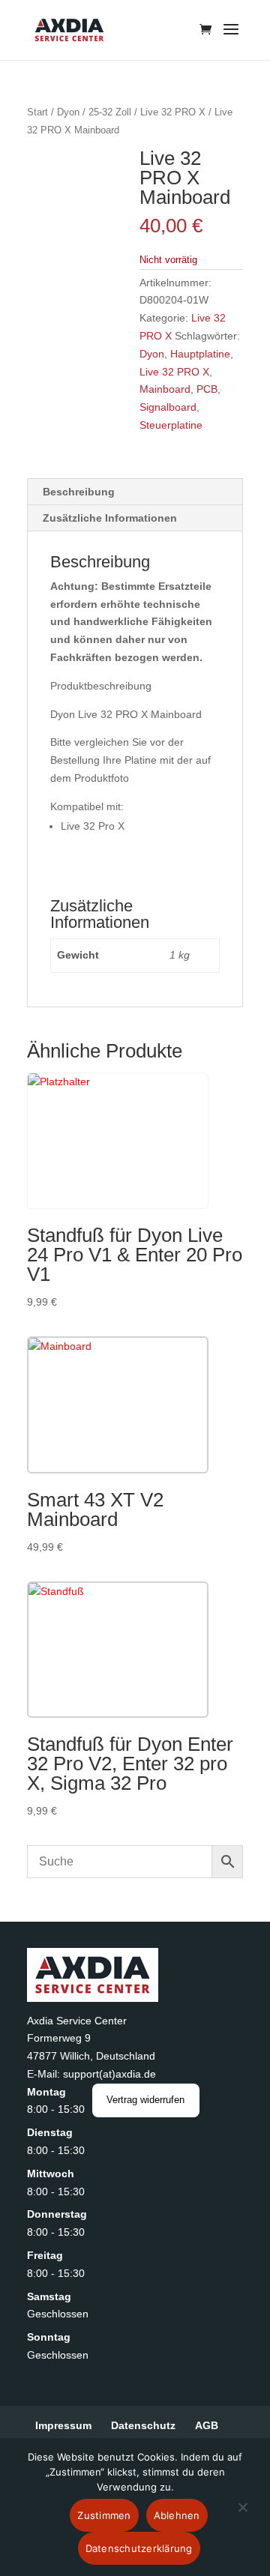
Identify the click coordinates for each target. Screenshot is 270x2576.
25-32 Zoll (110, 112)
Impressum (63, 2425)
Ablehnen (177, 2515)
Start (37, 112)
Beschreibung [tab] (79, 492)
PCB (207, 389)
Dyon (68, 112)
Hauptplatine (200, 354)
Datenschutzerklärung (139, 2548)
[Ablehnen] (242, 2516)
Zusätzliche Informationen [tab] (110, 518)
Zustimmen (104, 2515)
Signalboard (168, 407)
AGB (207, 2425)
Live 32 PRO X (173, 112)
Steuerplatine (171, 425)
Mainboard (165, 389)
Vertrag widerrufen (145, 2100)
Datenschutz (143, 2425)
